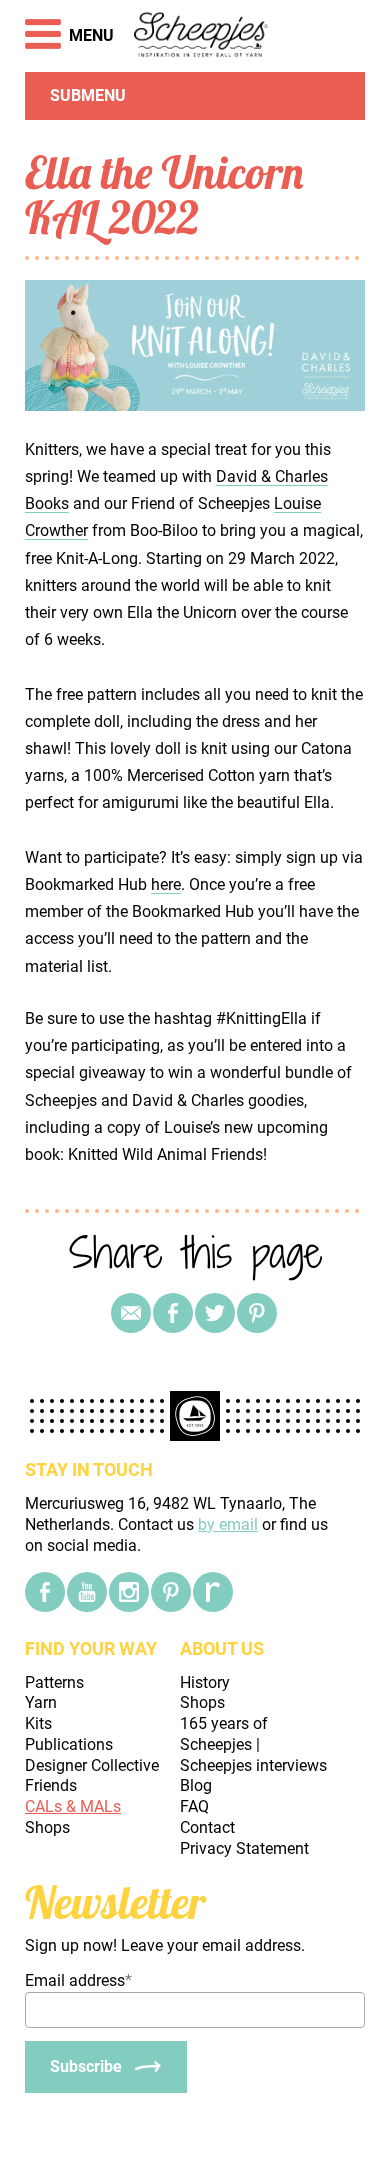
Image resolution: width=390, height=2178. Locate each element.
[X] (215, 1313)
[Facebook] (45, 1592)
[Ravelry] (213, 1592)
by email (228, 1524)
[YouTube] (87, 1592)
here (166, 884)
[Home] (201, 36)
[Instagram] (129, 1592)
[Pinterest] (257, 1313)
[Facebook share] (173, 1313)
